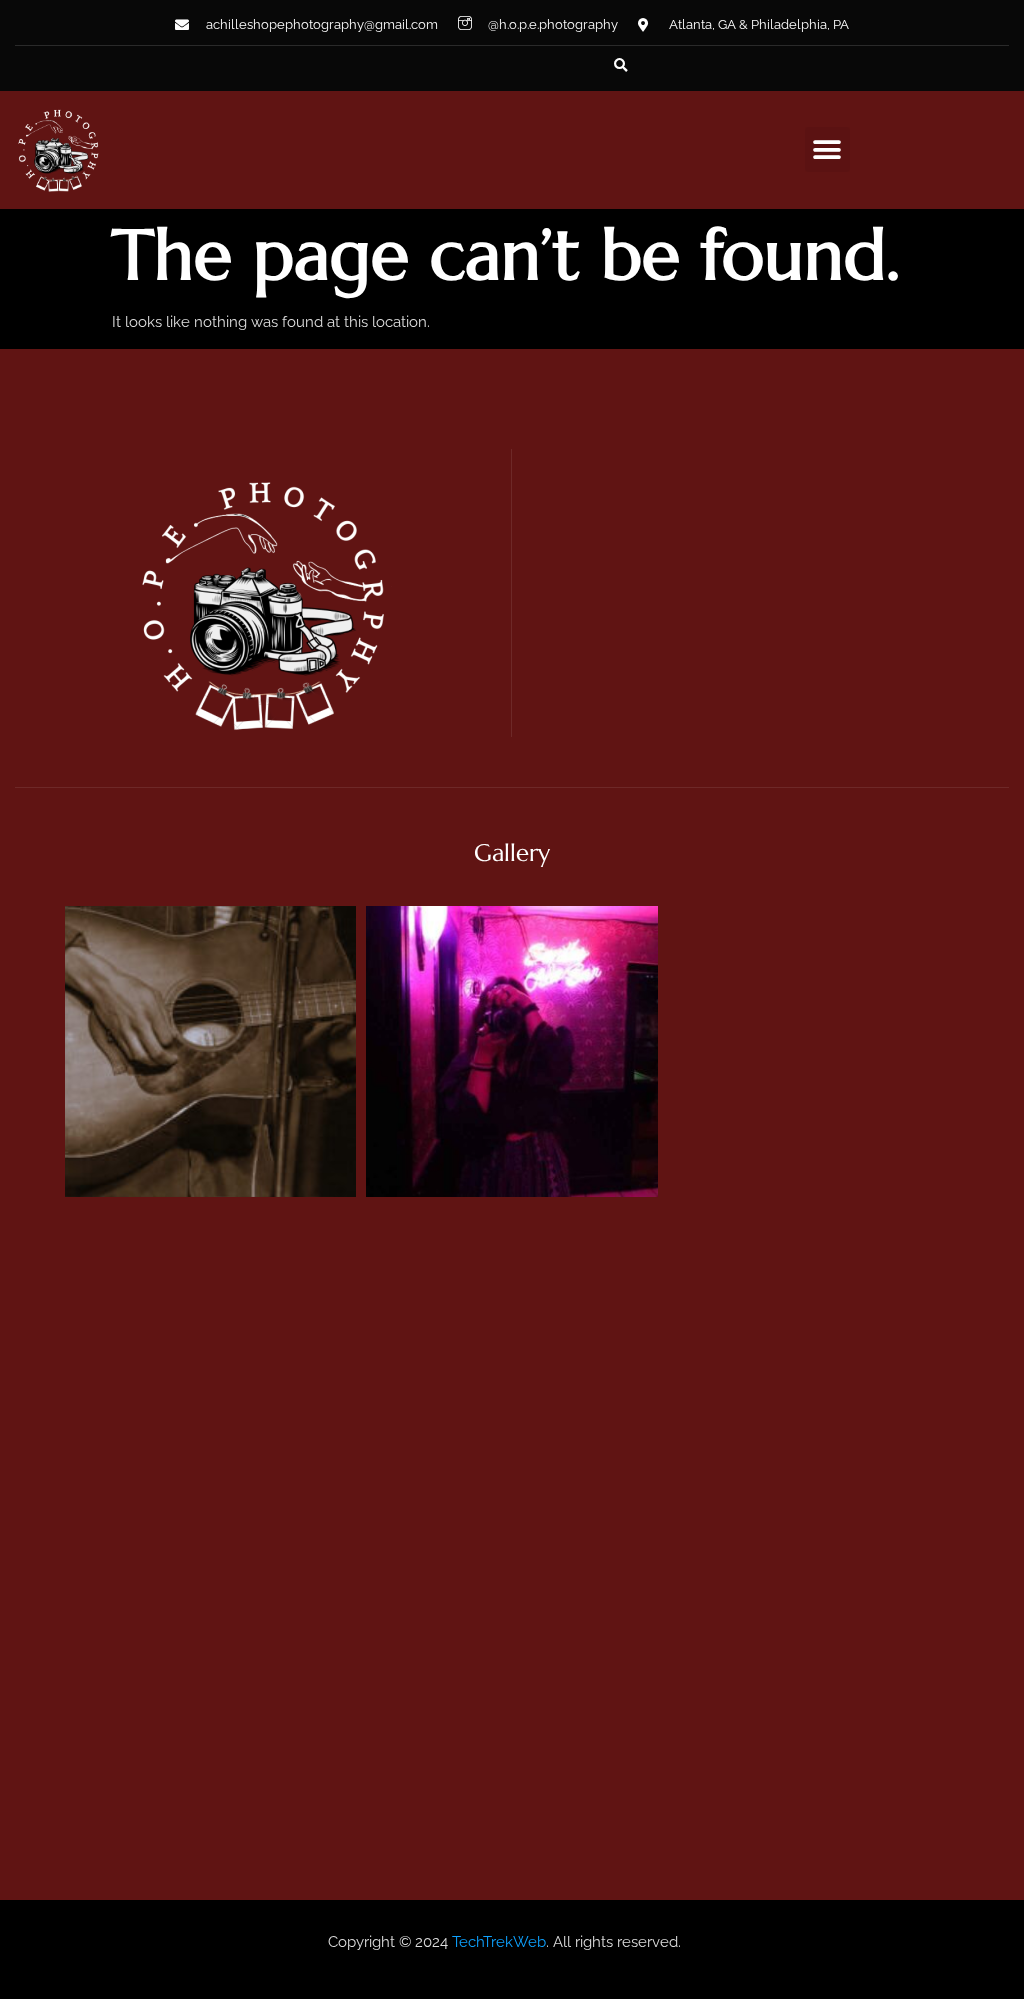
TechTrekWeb (499, 1942)
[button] (621, 66)
